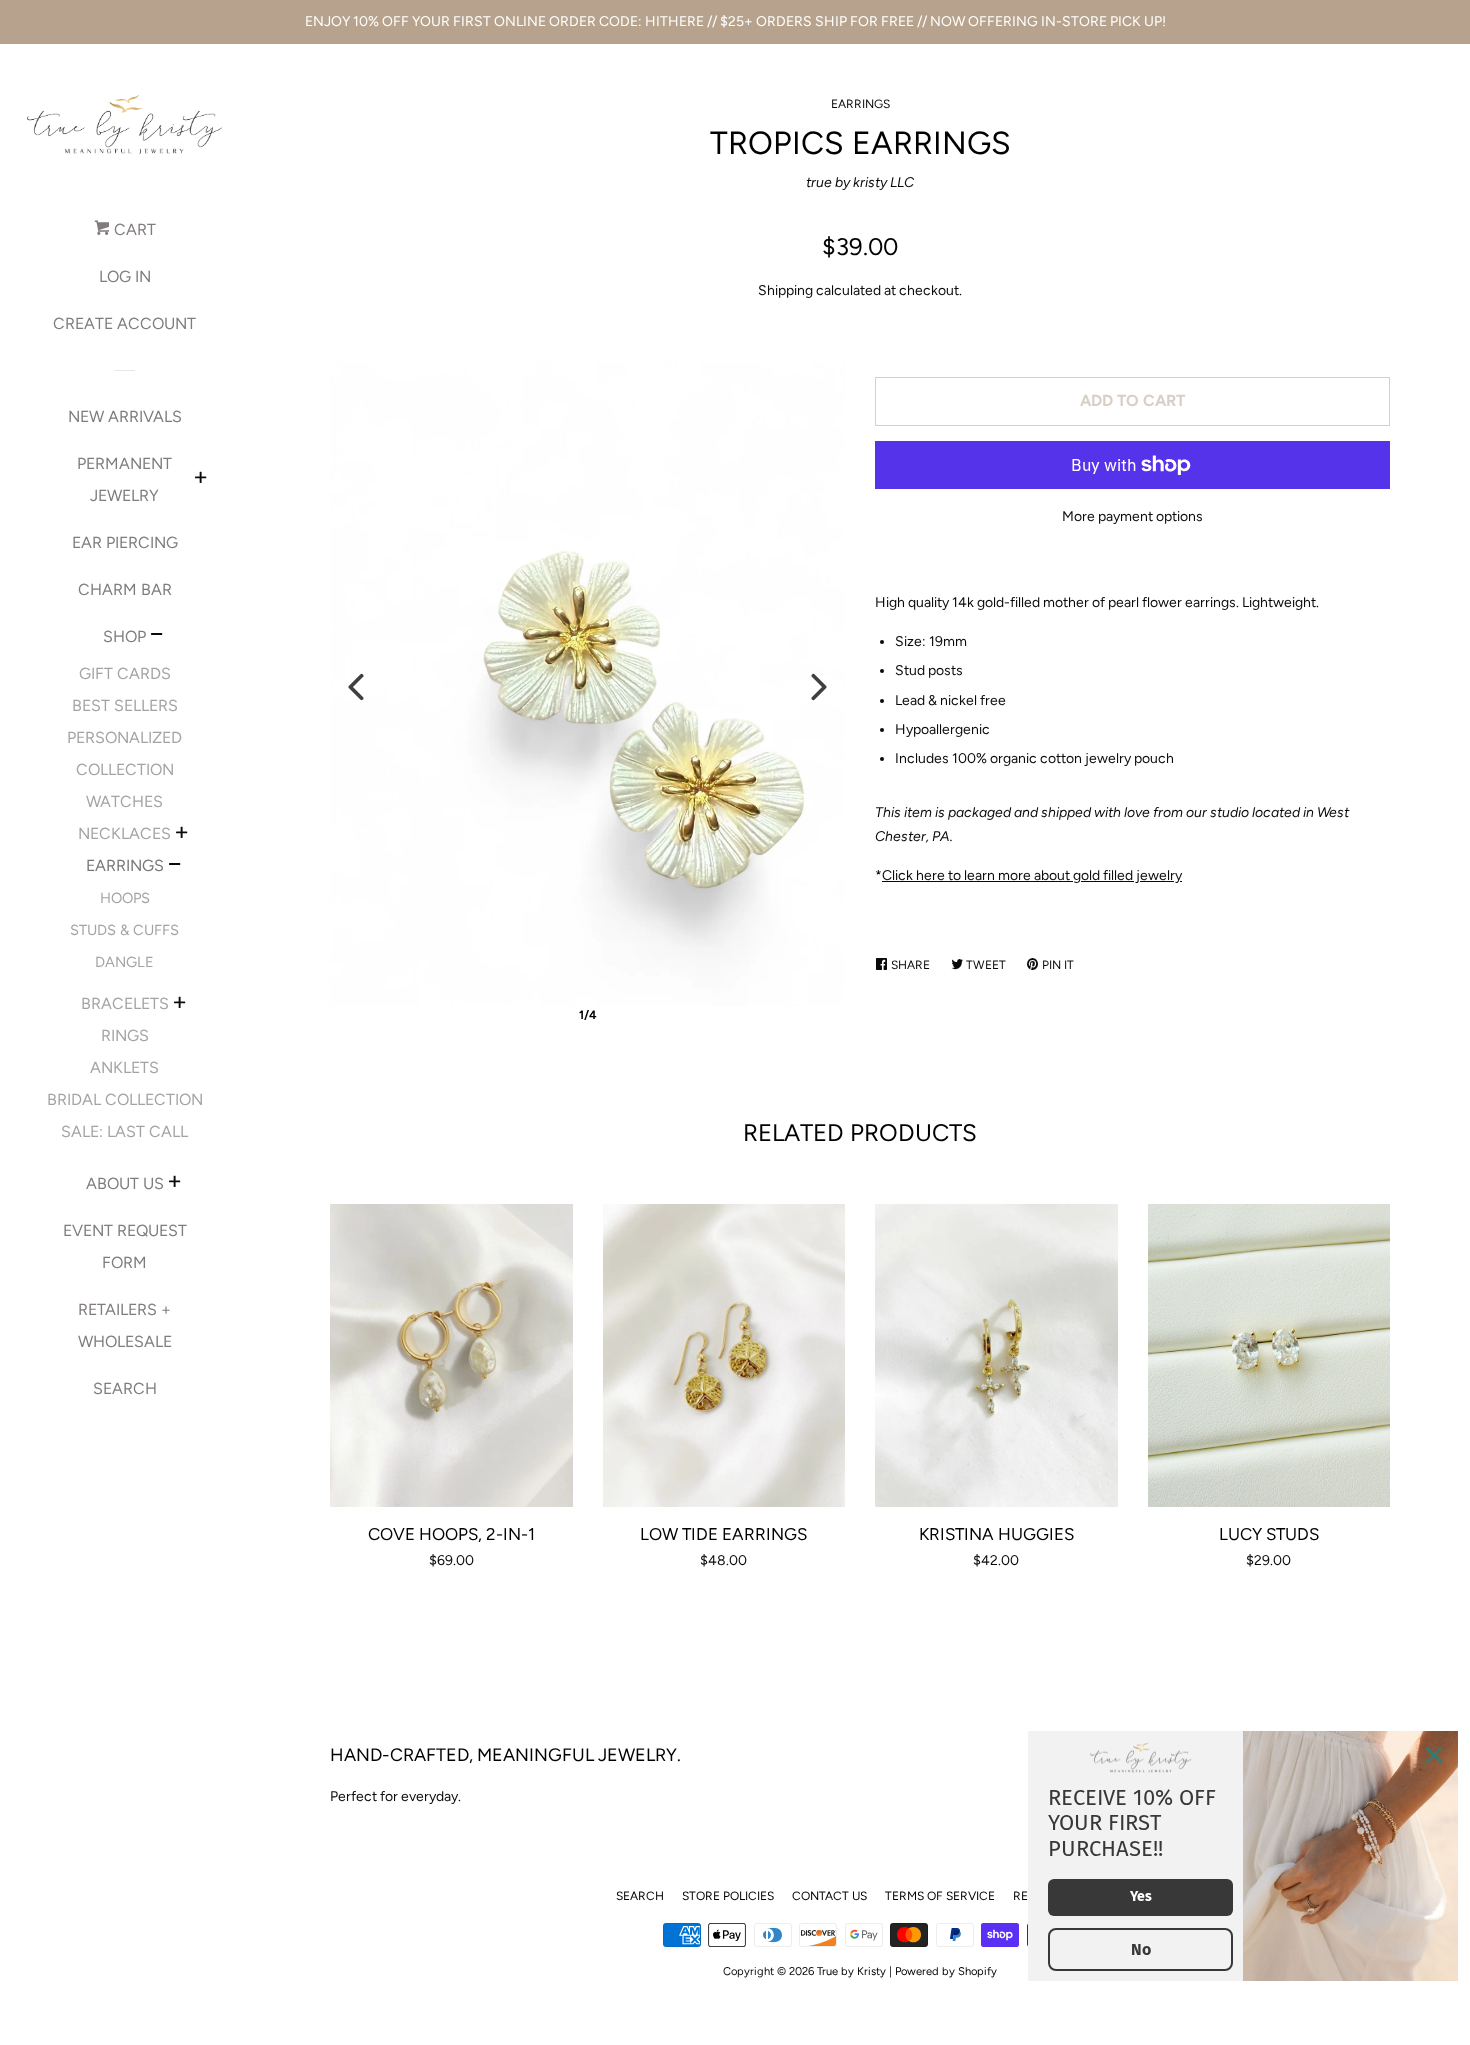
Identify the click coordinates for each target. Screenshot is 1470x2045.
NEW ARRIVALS (125, 416)
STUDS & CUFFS (124, 930)
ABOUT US (125, 1183)
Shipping (785, 290)
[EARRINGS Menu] (174, 867)
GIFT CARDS (125, 673)
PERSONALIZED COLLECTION (124, 753)
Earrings (860, 104)
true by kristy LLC (860, 182)
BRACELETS (125, 1003)
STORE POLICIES (728, 1896)
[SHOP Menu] (156, 637)
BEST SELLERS (125, 705)
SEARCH (125, 1388)
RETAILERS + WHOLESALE (125, 1325)
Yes (1141, 1896)
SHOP (124, 636)
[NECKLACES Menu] (181, 835)
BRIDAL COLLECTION (125, 1099)
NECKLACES (124, 833)
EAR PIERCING (125, 542)
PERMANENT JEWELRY (124, 479)
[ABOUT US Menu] (174, 1184)
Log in (125, 276)
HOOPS (125, 898)
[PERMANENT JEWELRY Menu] (200, 480)
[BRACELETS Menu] (179, 1005)
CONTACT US (829, 1896)
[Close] (1434, 1755)
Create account (124, 323)
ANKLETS (124, 1067)
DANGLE (124, 962)
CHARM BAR (125, 589)
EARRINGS (125, 865)
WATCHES (124, 801)
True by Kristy (851, 1971)
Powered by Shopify (946, 1971)
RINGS (125, 1035)
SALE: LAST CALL (124, 1131)
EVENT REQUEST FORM (125, 1246)
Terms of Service (940, 1896)
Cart (133, 229)
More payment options (1132, 516)
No (1141, 1949)
